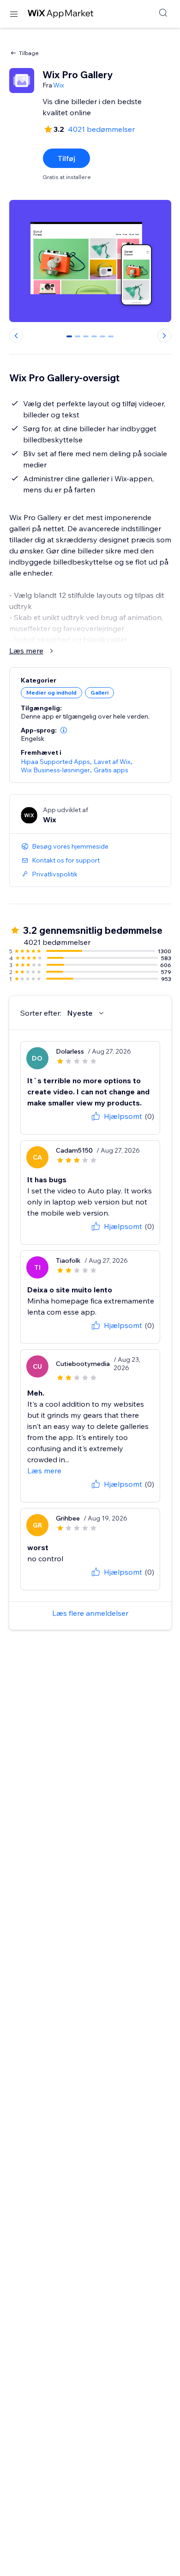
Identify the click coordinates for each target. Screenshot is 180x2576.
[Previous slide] (16, 335)
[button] (64, 730)
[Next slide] (164, 335)
